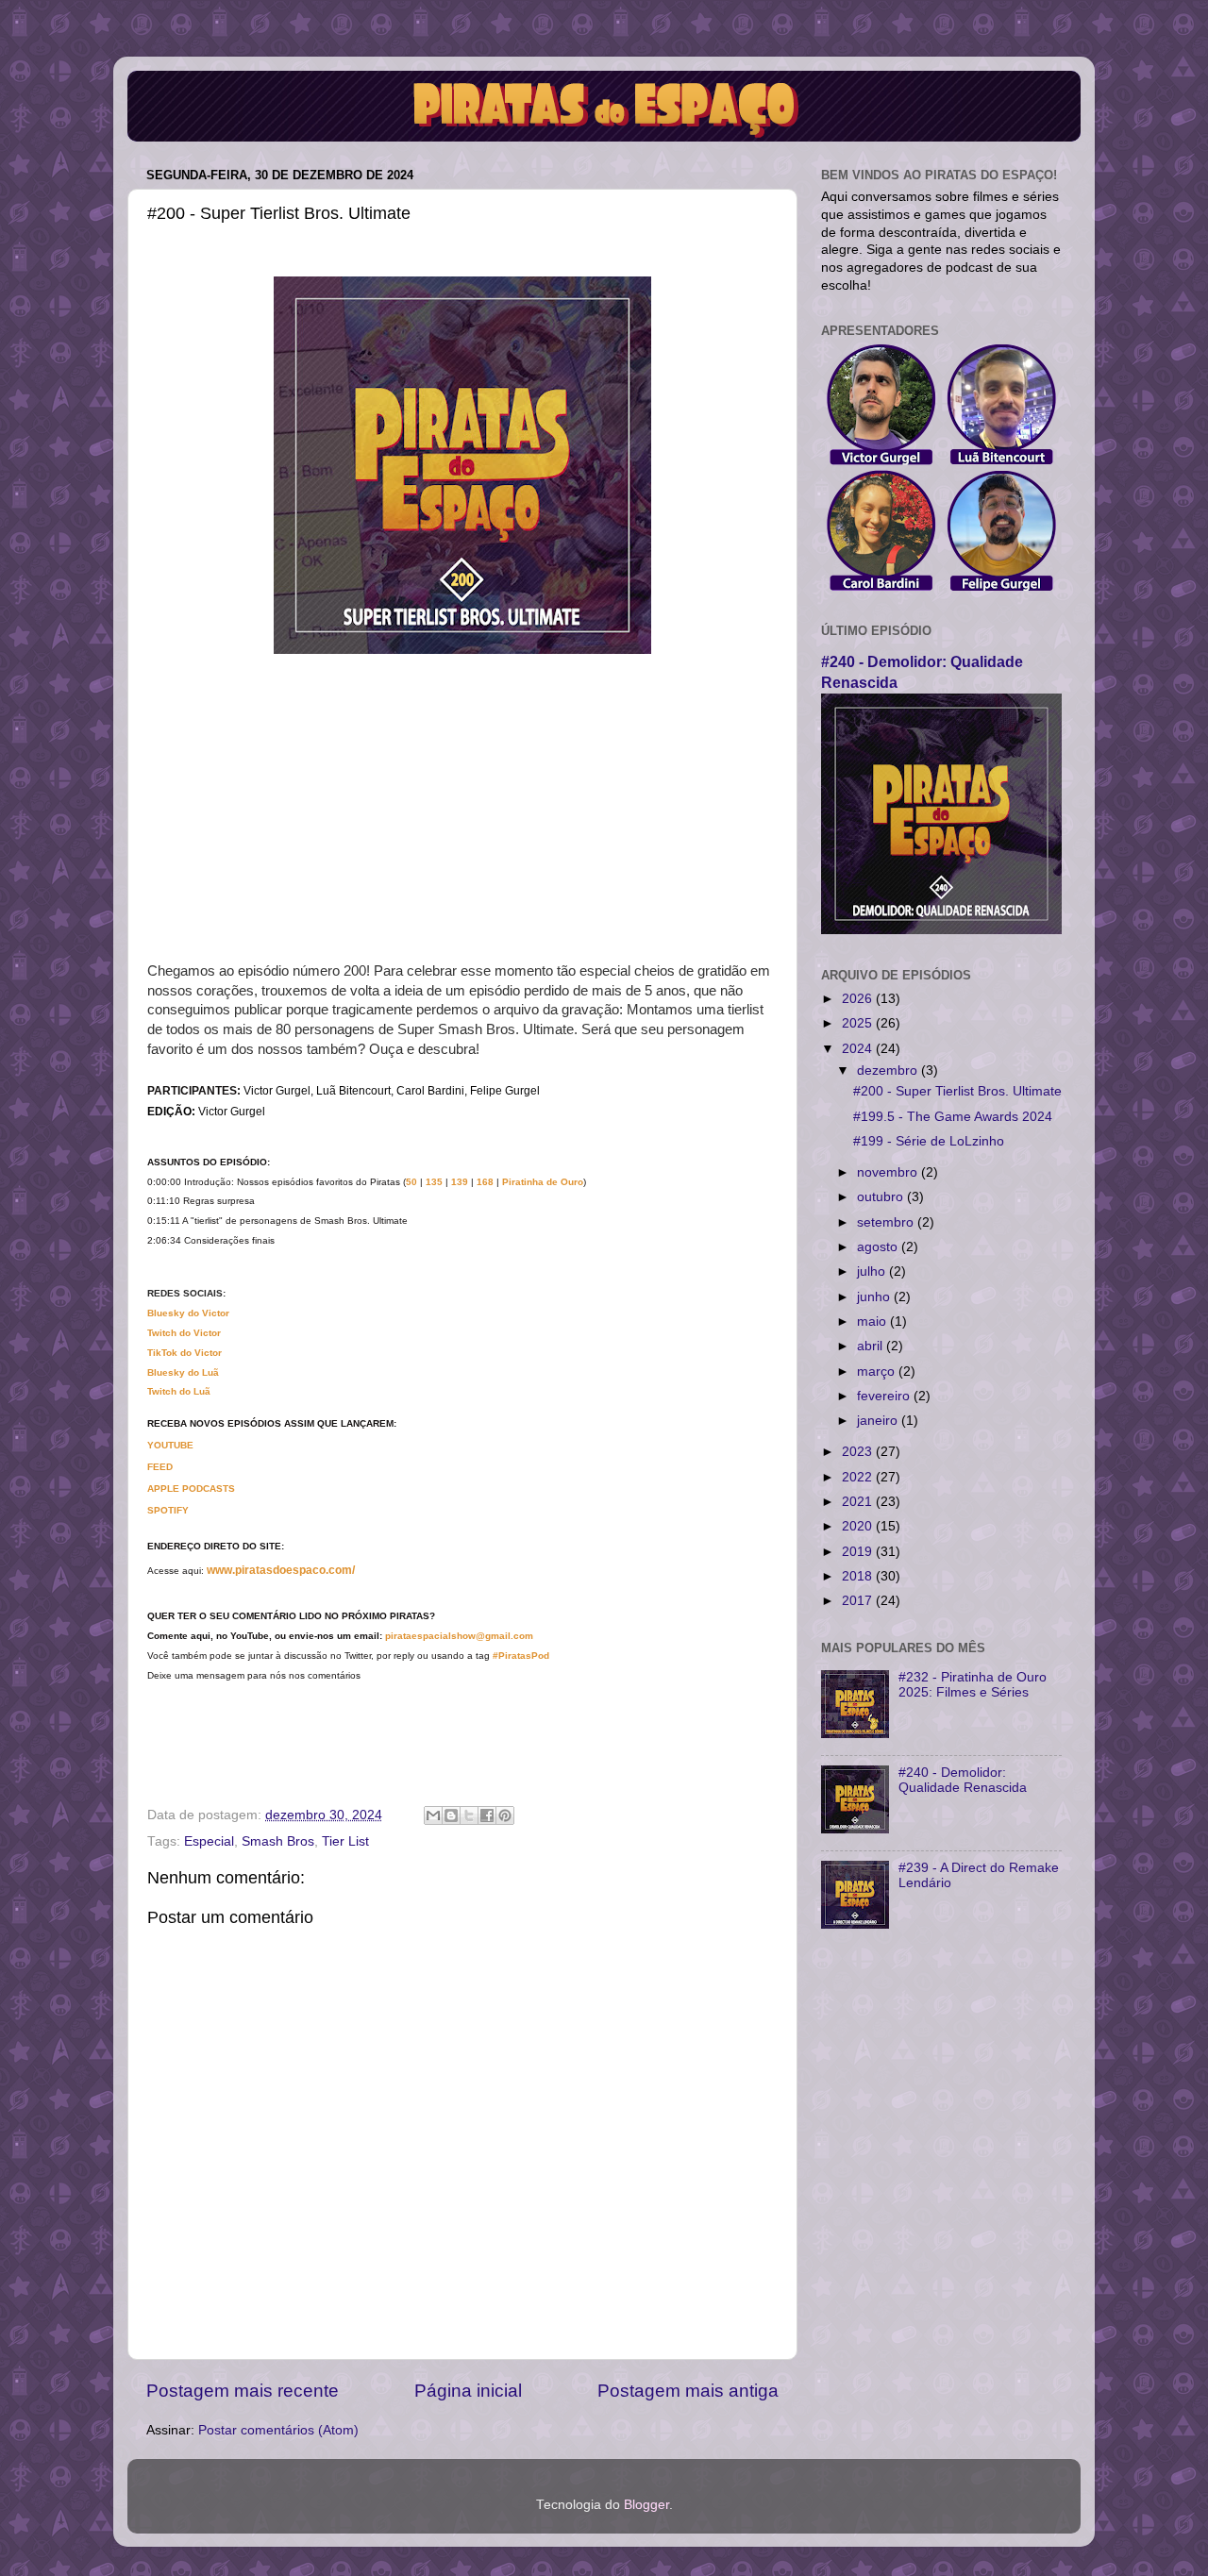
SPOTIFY (168, 1510)
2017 (859, 1601)
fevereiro (885, 1396)
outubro (882, 1197)
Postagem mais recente (243, 2391)
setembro (887, 1222)
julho (873, 1271)
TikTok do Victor (185, 1353)
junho (875, 1297)
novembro (889, 1172)
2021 (859, 1502)
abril (872, 1346)
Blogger (646, 2505)
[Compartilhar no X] (469, 1815)
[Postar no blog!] (451, 1815)
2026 (859, 999)
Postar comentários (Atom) (278, 2430)
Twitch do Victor (184, 1333)
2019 (859, 1552)
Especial (209, 1841)
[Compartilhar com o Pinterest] (505, 1815)
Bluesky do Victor (188, 1313)
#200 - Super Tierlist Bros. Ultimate (957, 1091)
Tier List (345, 1841)
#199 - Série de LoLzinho (929, 1141)
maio (873, 1321)
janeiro (879, 1421)
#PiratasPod (521, 1656)
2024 (859, 1049)
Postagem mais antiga (688, 2391)
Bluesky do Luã (183, 1372)
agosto (879, 1247)
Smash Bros (278, 1841)
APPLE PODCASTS (191, 1489)
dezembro (889, 1071)
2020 (859, 1526)
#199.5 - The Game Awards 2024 (953, 1117)
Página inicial (468, 2391)
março (878, 1372)
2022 (859, 1477)
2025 (859, 1023)
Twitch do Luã (179, 1391)
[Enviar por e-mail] (433, 1815)
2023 (859, 1452)
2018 (859, 1576)
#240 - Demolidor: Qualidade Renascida (963, 1780)
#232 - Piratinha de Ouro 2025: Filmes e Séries (973, 1685)
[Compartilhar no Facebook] (487, 1815)
